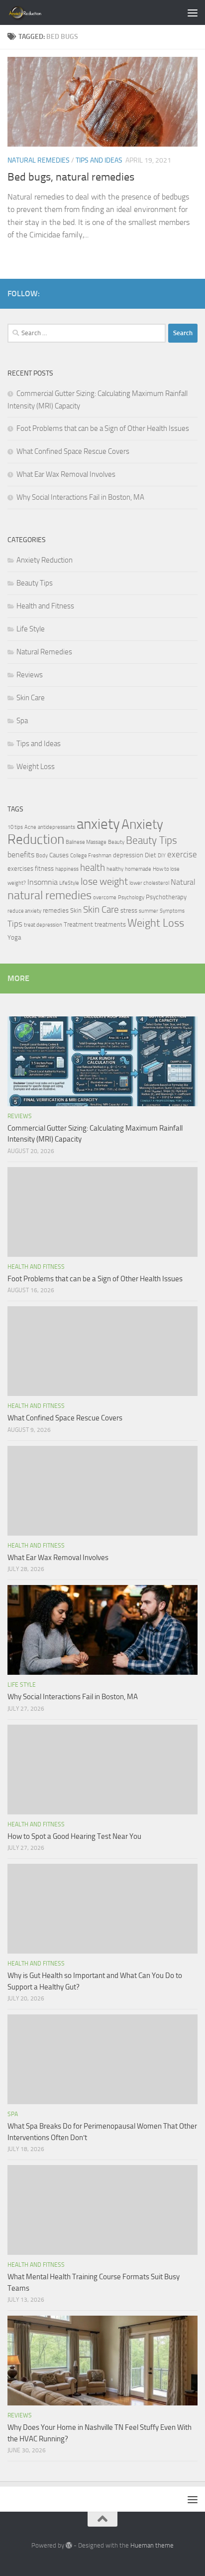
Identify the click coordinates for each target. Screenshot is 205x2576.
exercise (182, 854)
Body (42, 856)
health (93, 868)
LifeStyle (69, 883)
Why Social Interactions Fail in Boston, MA (80, 497)
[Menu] (193, 12)
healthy (115, 869)
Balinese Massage (86, 842)
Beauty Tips (35, 583)
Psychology (131, 897)
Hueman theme (152, 2545)
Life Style (31, 629)
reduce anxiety (24, 911)
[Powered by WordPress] (69, 2545)
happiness (67, 869)
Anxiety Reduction (45, 560)
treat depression (43, 925)
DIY (162, 856)
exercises (20, 869)
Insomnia (43, 882)
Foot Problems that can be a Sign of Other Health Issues (103, 428)
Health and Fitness (45, 606)
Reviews (30, 675)
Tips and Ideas (99, 160)
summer (149, 911)
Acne (30, 827)
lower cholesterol (149, 883)
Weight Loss (36, 767)
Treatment (78, 924)
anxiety (98, 824)
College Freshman (91, 856)
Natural (183, 882)
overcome (105, 897)
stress (129, 910)
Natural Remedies (39, 160)
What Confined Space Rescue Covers (73, 451)
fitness (44, 869)
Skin (76, 910)
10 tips (15, 827)
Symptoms (172, 911)
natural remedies (50, 895)
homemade (138, 869)
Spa (22, 721)
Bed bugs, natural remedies (71, 177)
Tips (15, 924)
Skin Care (31, 698)
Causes (59, 855)
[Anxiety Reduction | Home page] (37, 12)
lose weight (104, 881)
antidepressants (56, 827)
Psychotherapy (166, 897)
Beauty (116, 842)
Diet (151, 855)
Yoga (14, 937)
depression (128, 855)
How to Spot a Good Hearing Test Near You (74, 1836)
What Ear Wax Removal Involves (66, 474)
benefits (21, 855)
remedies (56, 910)
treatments (110, 924)
